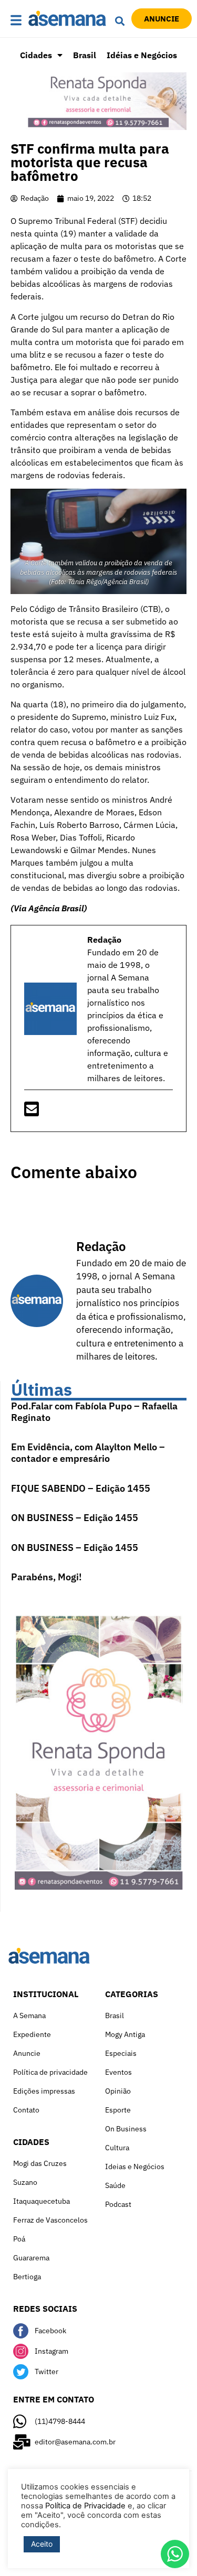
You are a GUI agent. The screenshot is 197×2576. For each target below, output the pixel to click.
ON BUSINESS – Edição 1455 (75, 1518)
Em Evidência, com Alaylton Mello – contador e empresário (88, 1453)
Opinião (118, 2091)
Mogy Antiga (125, 2034)
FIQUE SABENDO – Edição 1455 (81, 1488)
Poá (19, 2239)
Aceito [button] (42, 2544)
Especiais (121, 2053)
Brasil (85, 55)
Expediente (32, 2034)
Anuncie (27, 2053)
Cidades (36, 55)
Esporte (118, 2110)
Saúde (115, 2185)
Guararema (31, 2258)
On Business (126, 2129)
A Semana (29, 2015)
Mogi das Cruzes (40, 2163)
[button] (17, 21)
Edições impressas (44, 2091)
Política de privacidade (50, 2072)
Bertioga (27, 2277)
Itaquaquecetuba (42, 2201)
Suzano (25, 2182)
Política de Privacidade (85, 2506)
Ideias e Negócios (135, 2167)
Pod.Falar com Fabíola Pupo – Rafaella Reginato (94, 1412)
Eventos (118, 2072)
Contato (26, 2110)
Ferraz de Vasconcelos (50, 2220)
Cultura (117, 2148)
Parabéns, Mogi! (46, 1577)
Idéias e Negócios (142, 55)
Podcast (118, 2204)
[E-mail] (32, 1112)
